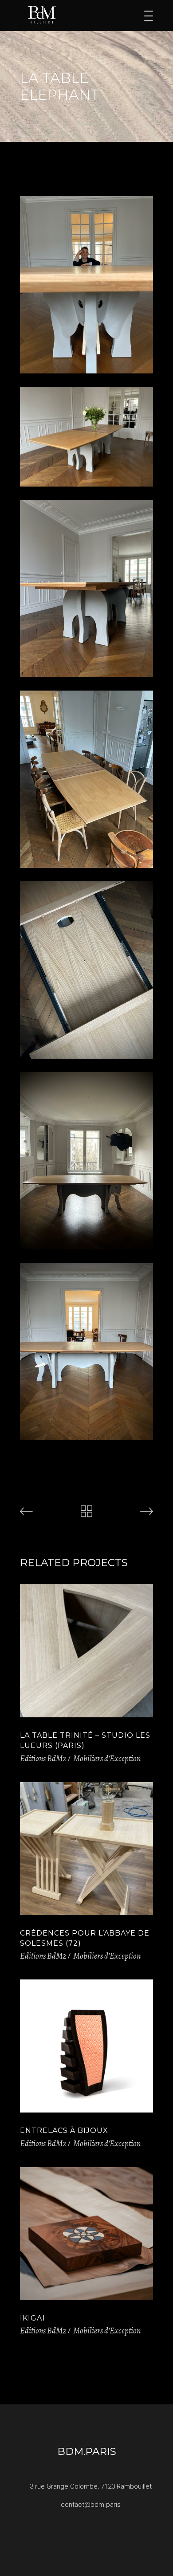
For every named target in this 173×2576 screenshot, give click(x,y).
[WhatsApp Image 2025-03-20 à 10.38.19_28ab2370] (86, 1351)
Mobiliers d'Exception (107, 1759)
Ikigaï (32, 2318)
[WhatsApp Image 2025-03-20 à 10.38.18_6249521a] (86, 285)
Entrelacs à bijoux (64, 2130)
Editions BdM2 (43, 1759)
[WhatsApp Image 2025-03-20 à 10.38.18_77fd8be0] (86, 1161)
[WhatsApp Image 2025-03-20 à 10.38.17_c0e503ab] (86, 779)
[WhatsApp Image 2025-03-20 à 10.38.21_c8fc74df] (86, 589)
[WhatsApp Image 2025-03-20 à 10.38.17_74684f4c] (86, 970)
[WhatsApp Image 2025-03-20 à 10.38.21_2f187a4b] (86, 437)
